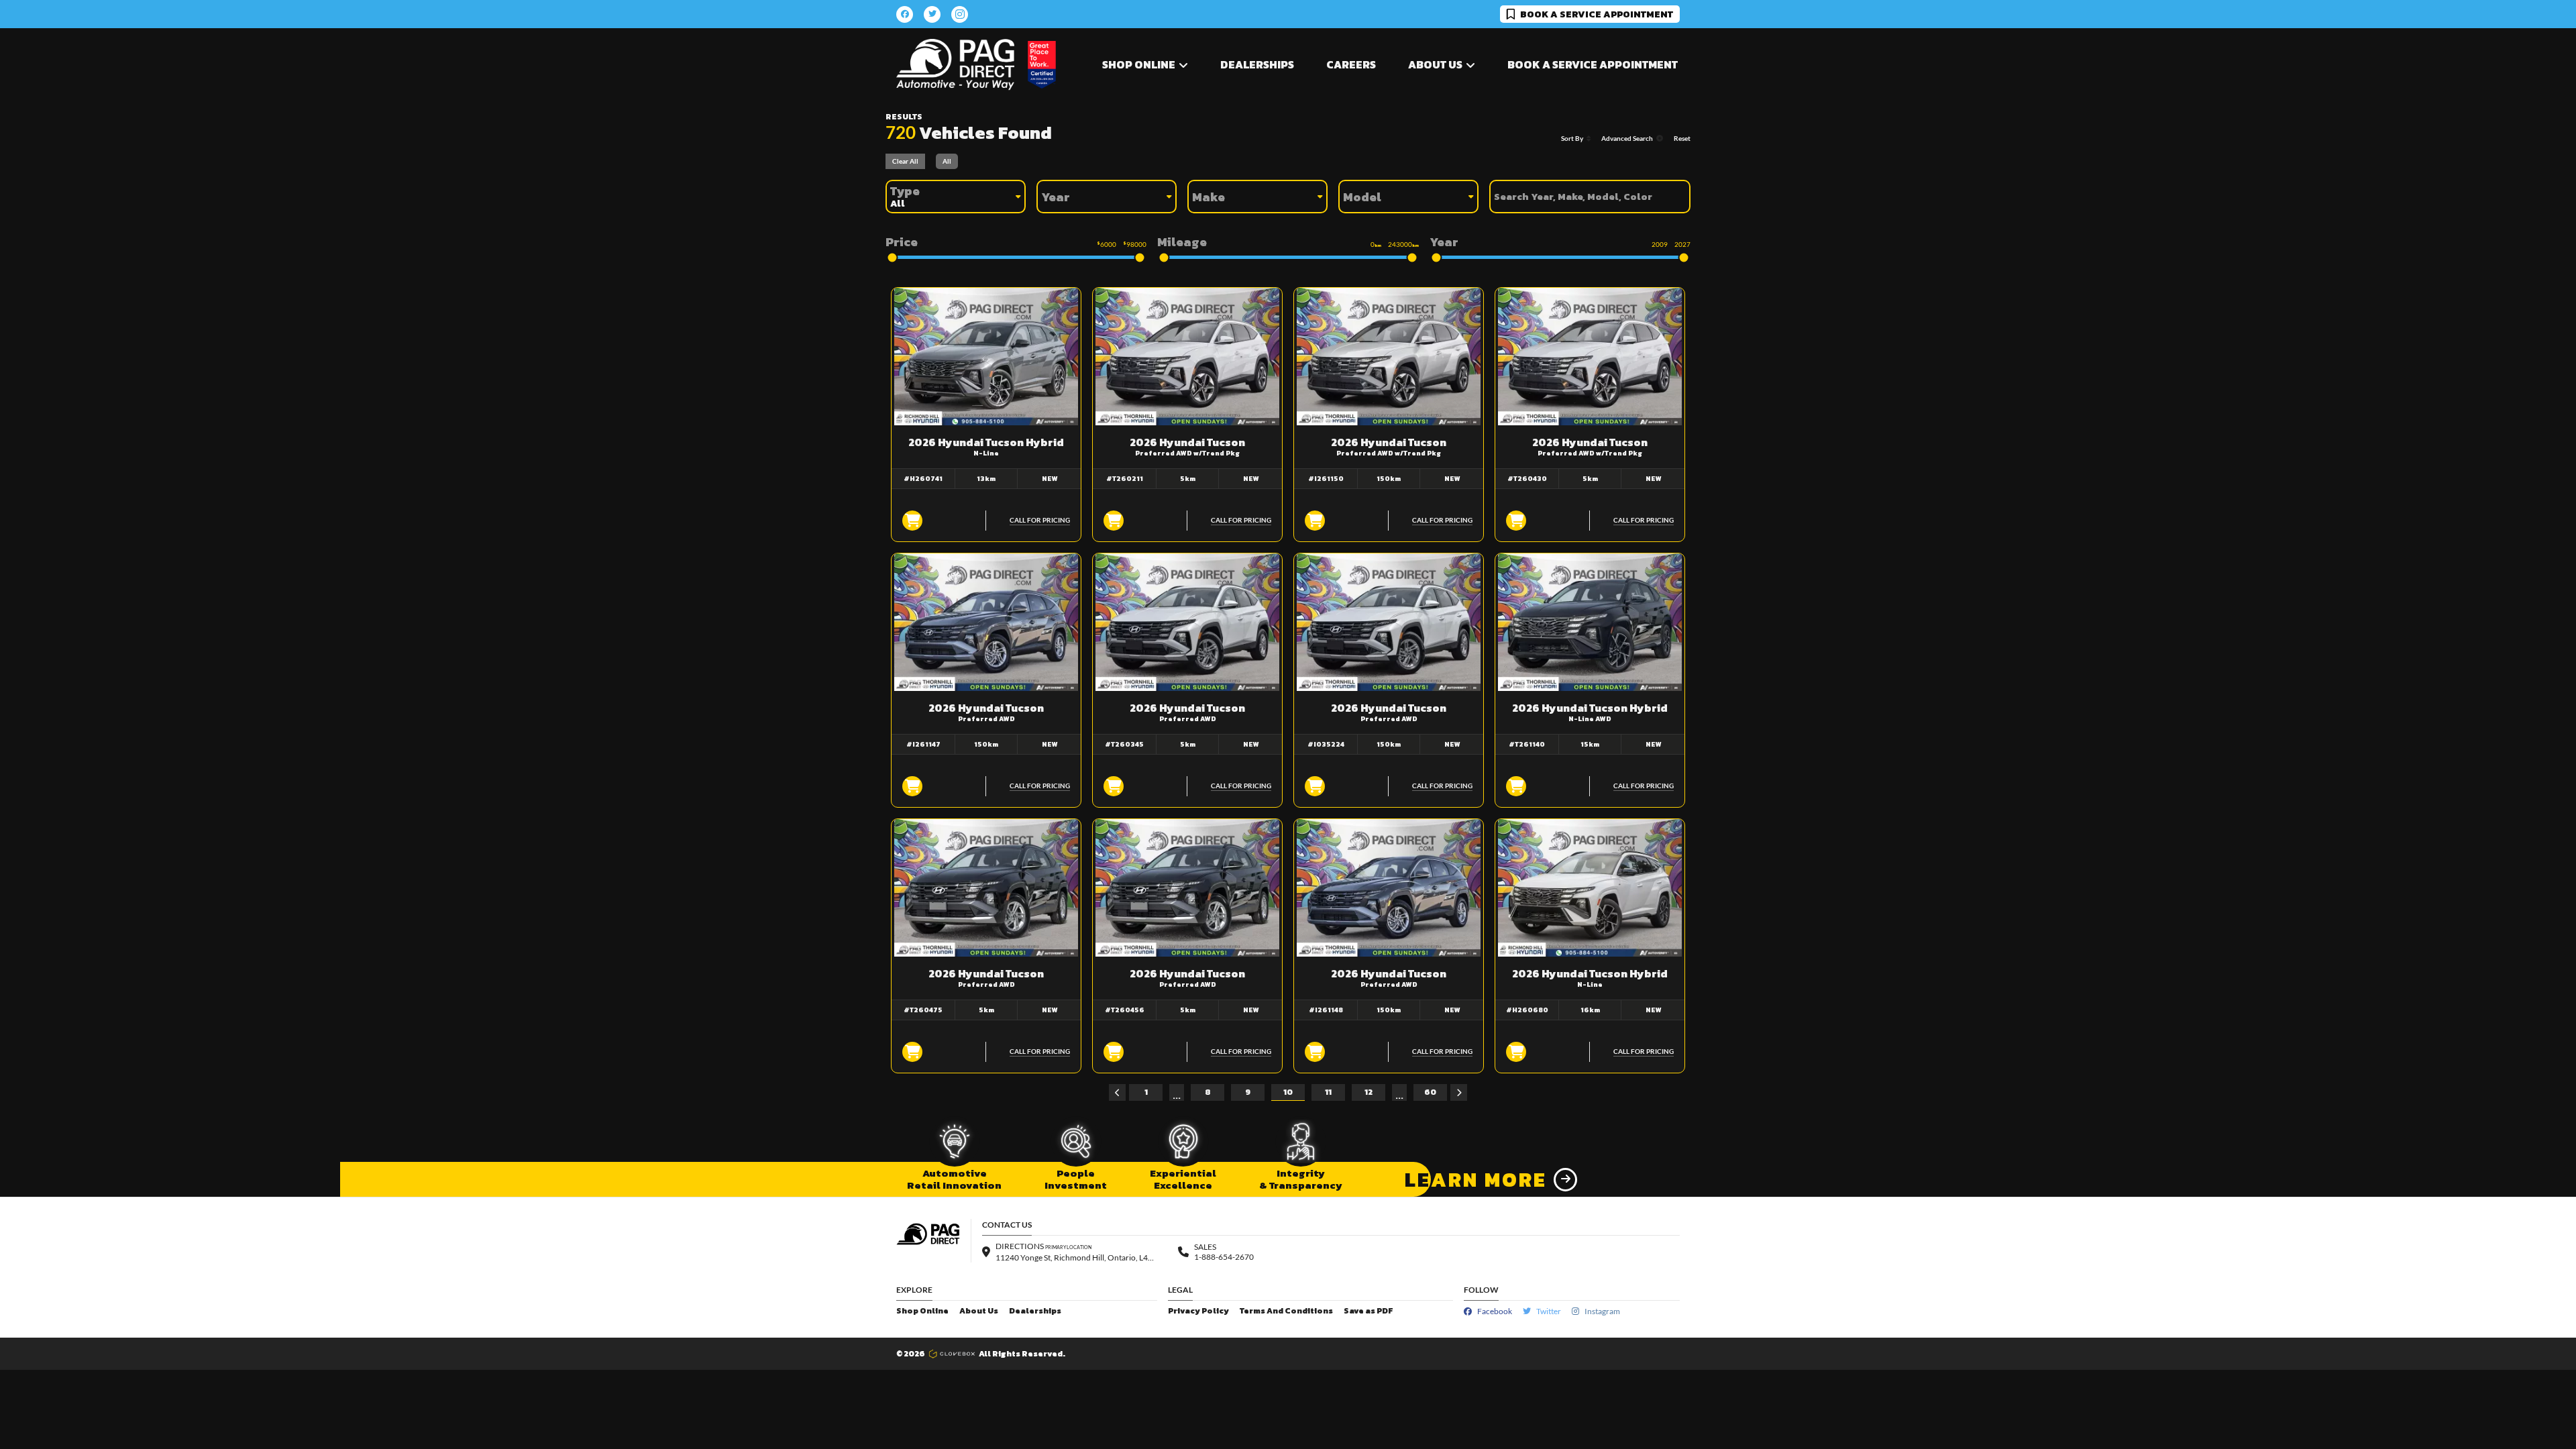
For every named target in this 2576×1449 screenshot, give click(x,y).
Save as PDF (1368, 1311)
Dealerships (1257, 64)
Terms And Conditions (1286, 1311)
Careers (1351, 64)
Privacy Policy (1198, 1311)
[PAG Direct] (955, 65)
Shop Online (922, 1311)
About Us (979, 1311)
